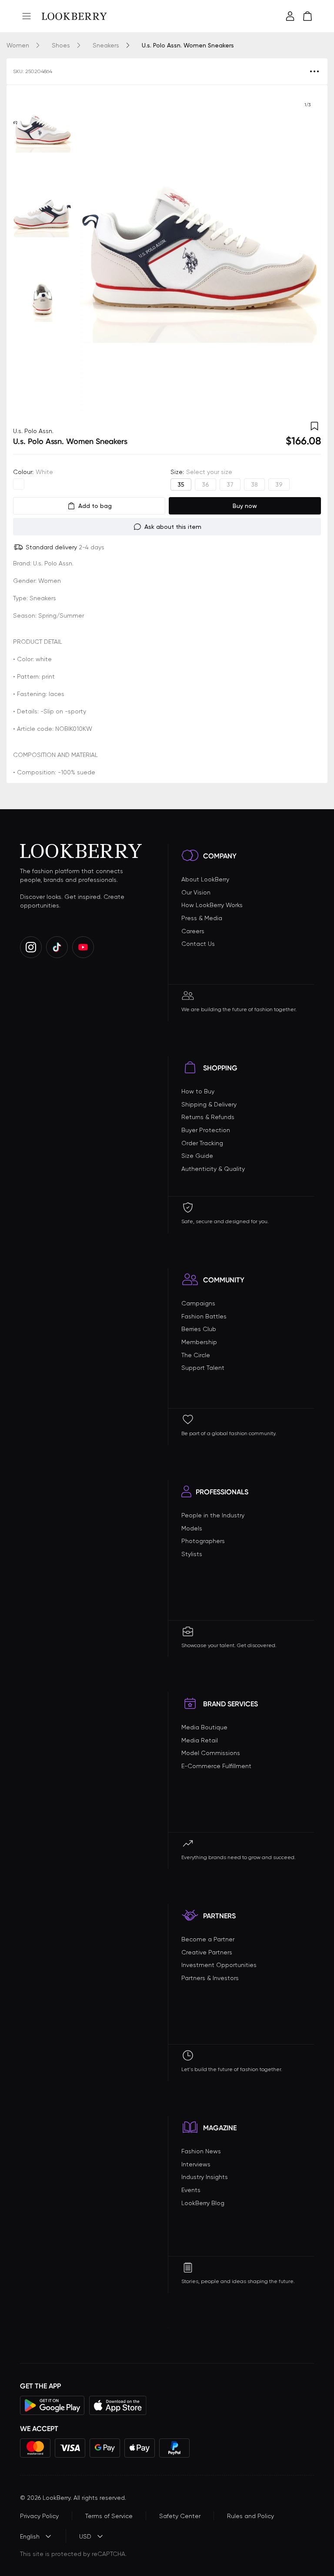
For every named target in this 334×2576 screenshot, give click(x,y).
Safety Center (180, 2516)
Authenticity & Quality (213, 1169)
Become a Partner (208, 1939)
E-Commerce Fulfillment (216, 1766)
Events (191, 2190)
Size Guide (197, 1156)
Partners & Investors (210, 1978)
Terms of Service (109, 2516)
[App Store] (118, 2405)
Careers (193, 931)
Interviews (196, 2164)
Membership (199, 1342)
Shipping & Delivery (209, 1104)
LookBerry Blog (203, 2203)
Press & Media (202, 918)
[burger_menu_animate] (27, 16)
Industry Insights (205, 2177)
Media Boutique (204, 1727)
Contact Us (198, 944)
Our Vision (196, 892)
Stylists (192, 1554)
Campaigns (198, 1303)
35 (181, 484)
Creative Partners (207, 1952)
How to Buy (198, 1091)
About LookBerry (205, 879)
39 (279, 484)
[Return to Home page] (74, 16)
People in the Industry (213, 1515)
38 (254, 484)
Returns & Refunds (208, 1117)
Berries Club (199, 1329)
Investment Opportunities (219, 1965)
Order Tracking (202, 1143)
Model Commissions (211, 1753)
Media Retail (200, 1740)
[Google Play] (52, 2405)
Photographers (203, 1541)
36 (205, 484)
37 (230, 484)
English (30, 2536)
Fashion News (201, 2151)
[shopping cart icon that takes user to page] (307, 16)
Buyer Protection (206, 1130)
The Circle (196, 1355)
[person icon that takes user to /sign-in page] (290, 16)
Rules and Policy (250, 2516)
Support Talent (203, 1368)
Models (192, 1528)
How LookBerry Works (212, 905)
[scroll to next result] (307, 252)
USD (85, 2536)
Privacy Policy (39, 2516)
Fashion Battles (204, 1316)
